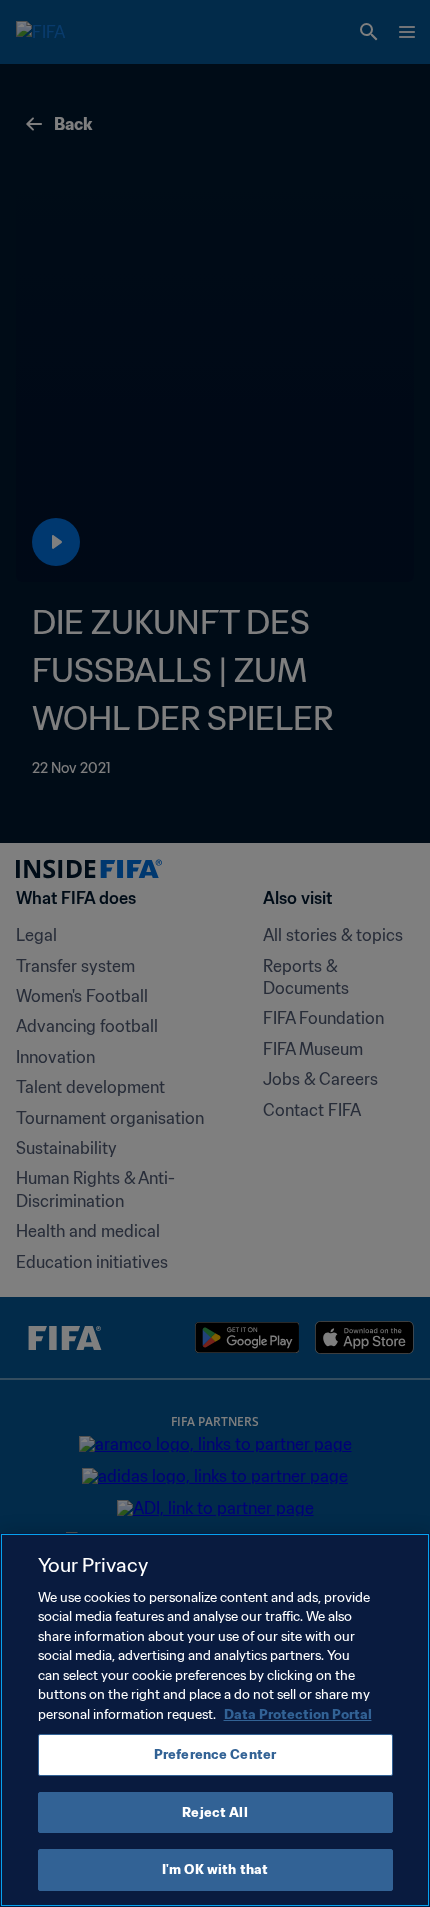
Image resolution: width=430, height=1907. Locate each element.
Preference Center (215, 1754)
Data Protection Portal (298, 1714)
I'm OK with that (215, 1869)
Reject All (214, 1812)
